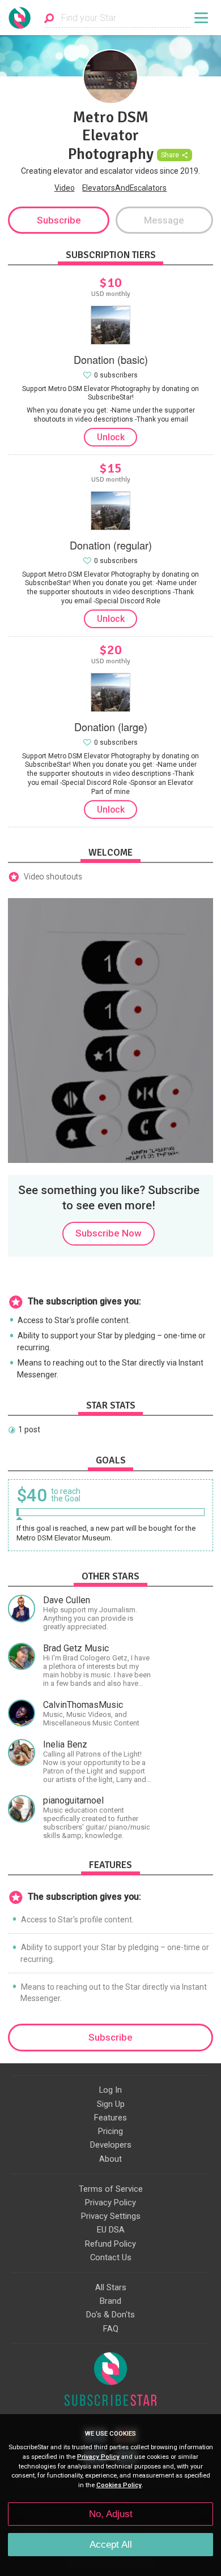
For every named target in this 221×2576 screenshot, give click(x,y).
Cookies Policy (119, 2485)
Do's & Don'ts (110, 2315)
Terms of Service (111, 2189)
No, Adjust (111, 2514)
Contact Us (111, 2257)
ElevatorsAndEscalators (124, 188)
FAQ (111, 2329)
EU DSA (111, 2230)
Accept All (111, 2545)
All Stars (111, 2287)
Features (110, 2118)
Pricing (110, 2131)
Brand (110, 2301)
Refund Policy (110, 2244)
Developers (111, 2145)
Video (65, 188)
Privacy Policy (110, 2203)
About (110, 2159)
